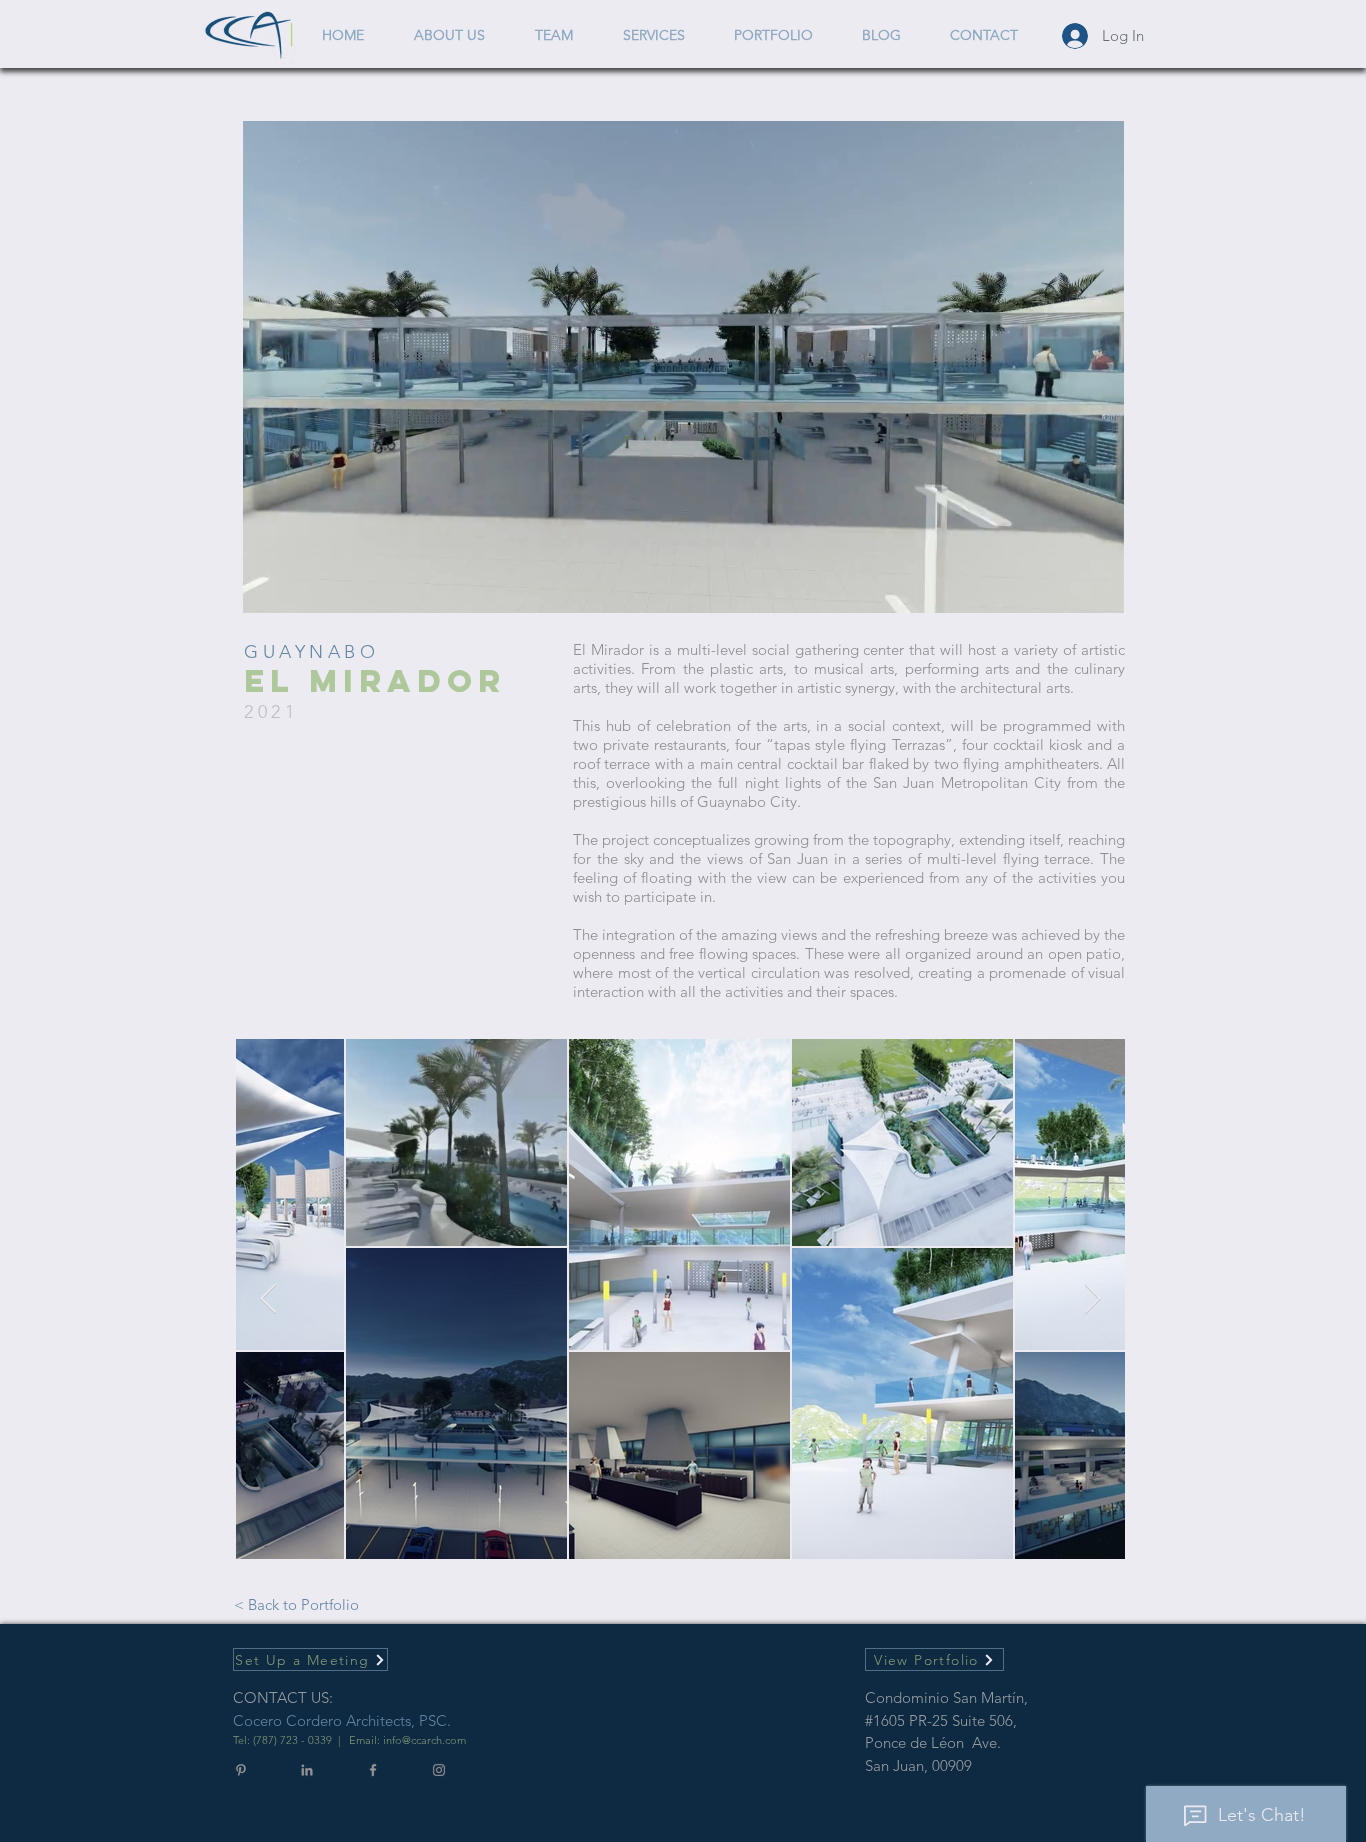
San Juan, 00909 (918, 1765)
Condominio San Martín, (948, 1697)
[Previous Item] (268, 1299)
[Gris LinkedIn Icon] (307, 1770)
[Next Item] (1092, 1299)
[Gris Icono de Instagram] (439, 1770)
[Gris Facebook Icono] (373, 1770)
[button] (1098, 591)
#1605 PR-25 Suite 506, (941, 1720)
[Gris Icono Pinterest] (241, 1770)
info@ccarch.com (424, 1740)
